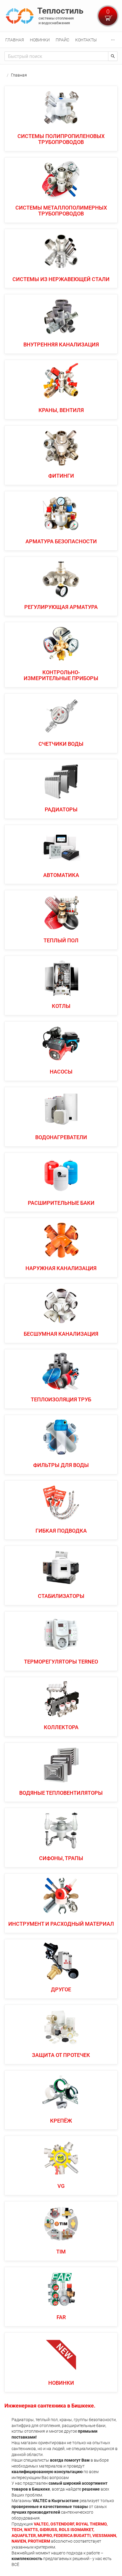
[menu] (61, 40)
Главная (15, 40)
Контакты (86, 40)
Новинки (40, 40)
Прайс (62, 40)
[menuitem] (15, 40)
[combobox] (56, 56)
